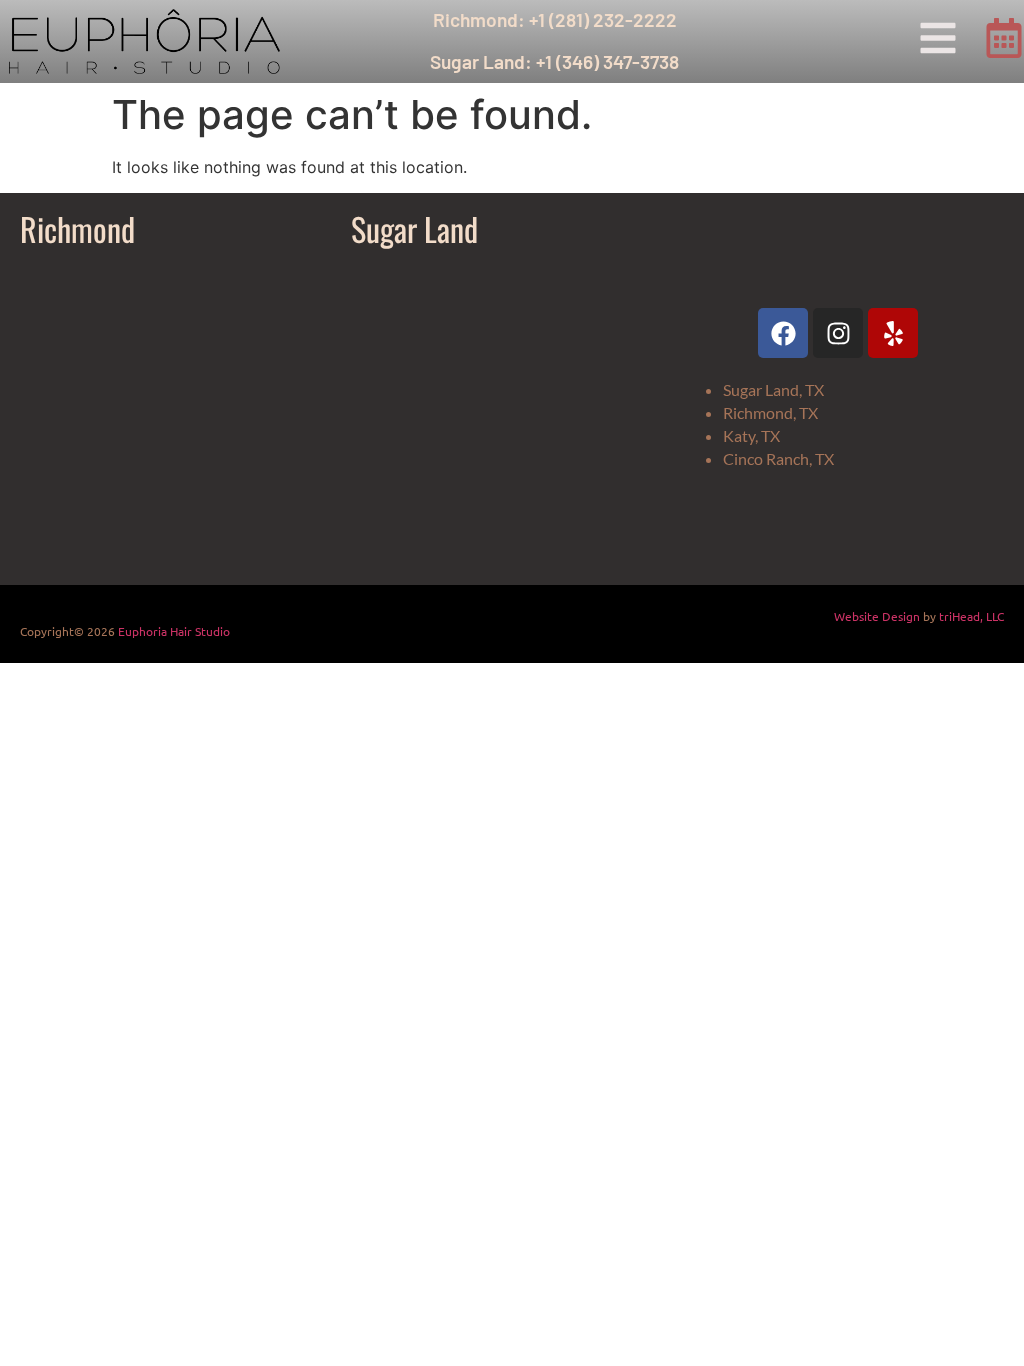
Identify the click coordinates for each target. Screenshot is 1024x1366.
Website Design (877, 616)
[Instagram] (838, 333)
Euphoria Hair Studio (174, 631)
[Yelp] (893, 333)
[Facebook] (783, 333)
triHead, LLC (971, 616)
